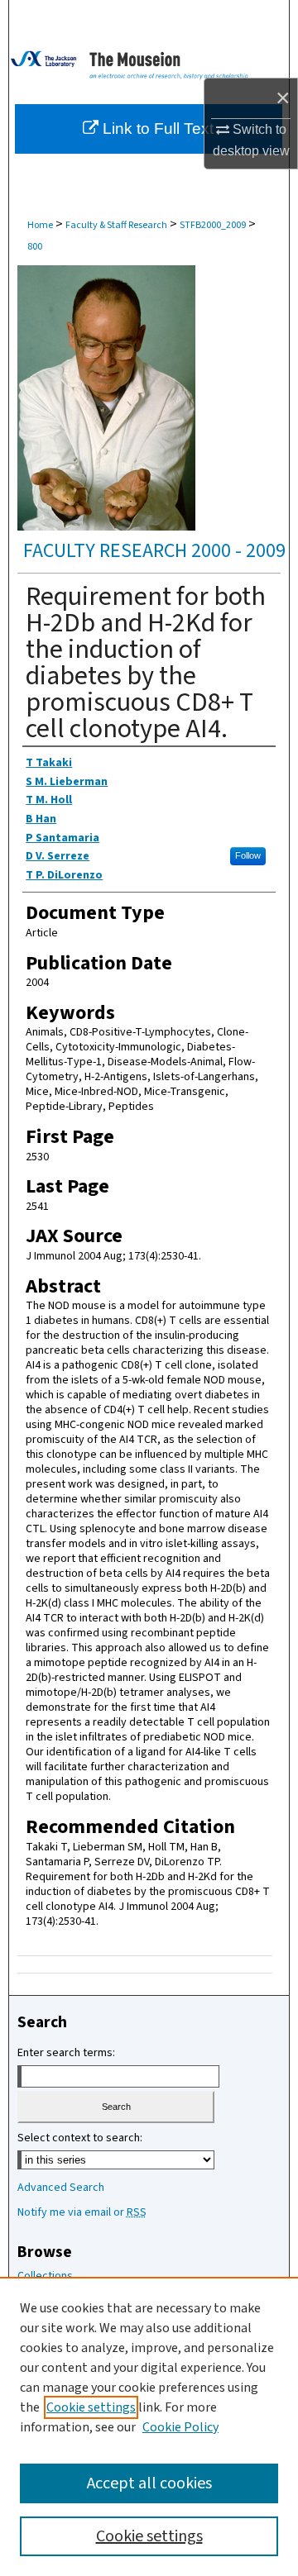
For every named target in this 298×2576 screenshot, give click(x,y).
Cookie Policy (180, 2427)
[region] (149, 2426)
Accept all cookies (149, 2483)
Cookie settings (91, 2407)
